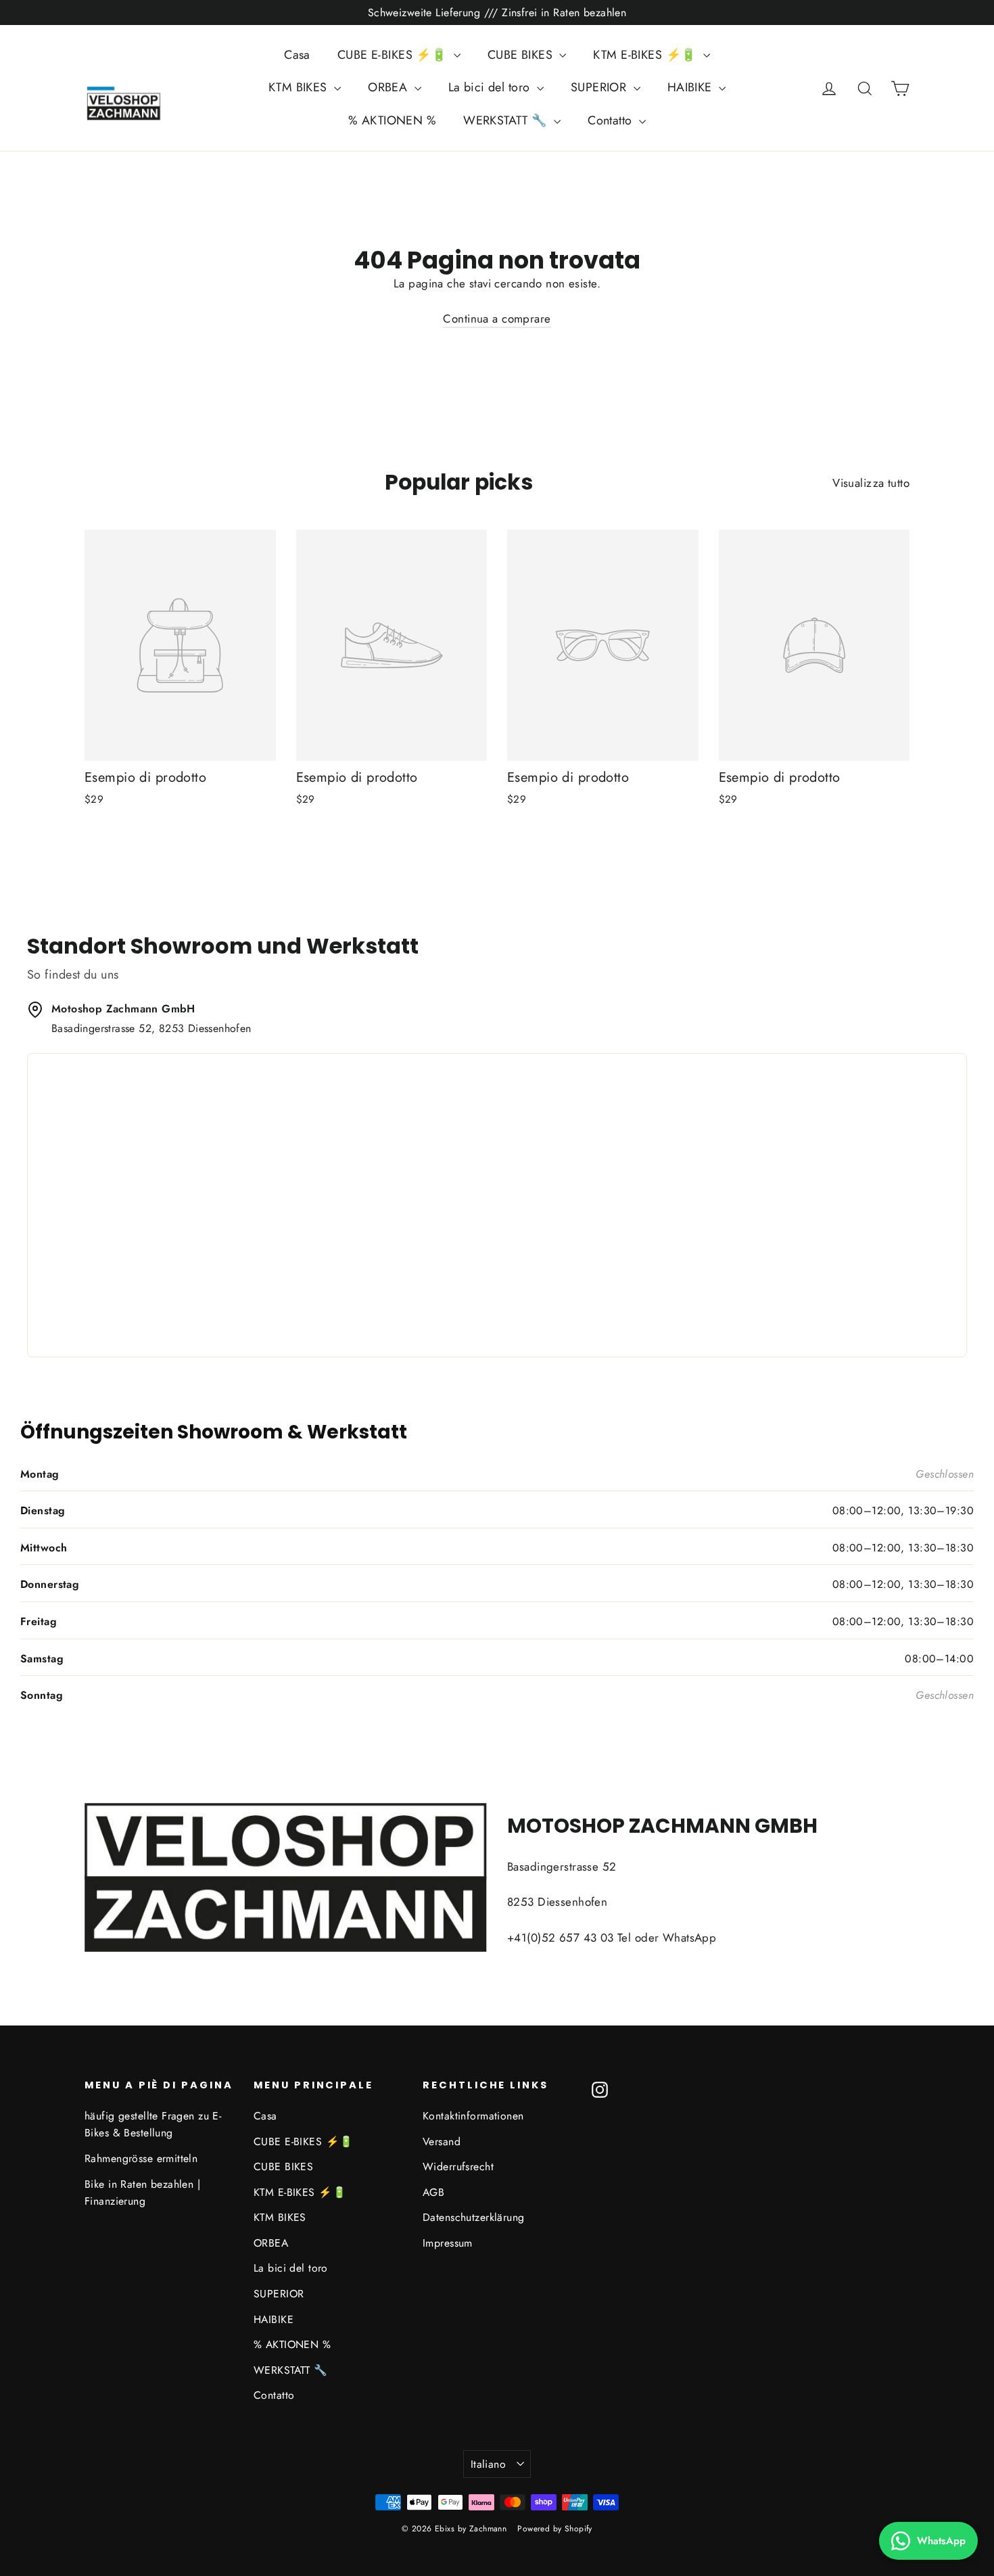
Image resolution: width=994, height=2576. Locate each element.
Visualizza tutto (871, 483)
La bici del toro (491, 87)
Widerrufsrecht (458, 2167)
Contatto (612, 120)
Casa (297, 55)
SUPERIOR (600, 87)
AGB (433, 2192)
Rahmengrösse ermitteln (141, 2158)
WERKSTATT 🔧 (507, 120)
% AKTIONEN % (392, 120)
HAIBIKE (691, 87)
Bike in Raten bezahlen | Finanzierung (142, 2193)
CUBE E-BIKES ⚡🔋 (394, 55)
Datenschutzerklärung (474, 2217)
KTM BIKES (300, 87)
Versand (442, 2141)
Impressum (448, 2243)
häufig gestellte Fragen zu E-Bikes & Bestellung (153, 2124)
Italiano (488, 2464)
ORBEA (389, 87)
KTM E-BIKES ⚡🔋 (646, 55)
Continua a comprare (497, 319)
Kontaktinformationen (473, 2116)
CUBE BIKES (522, 55)
